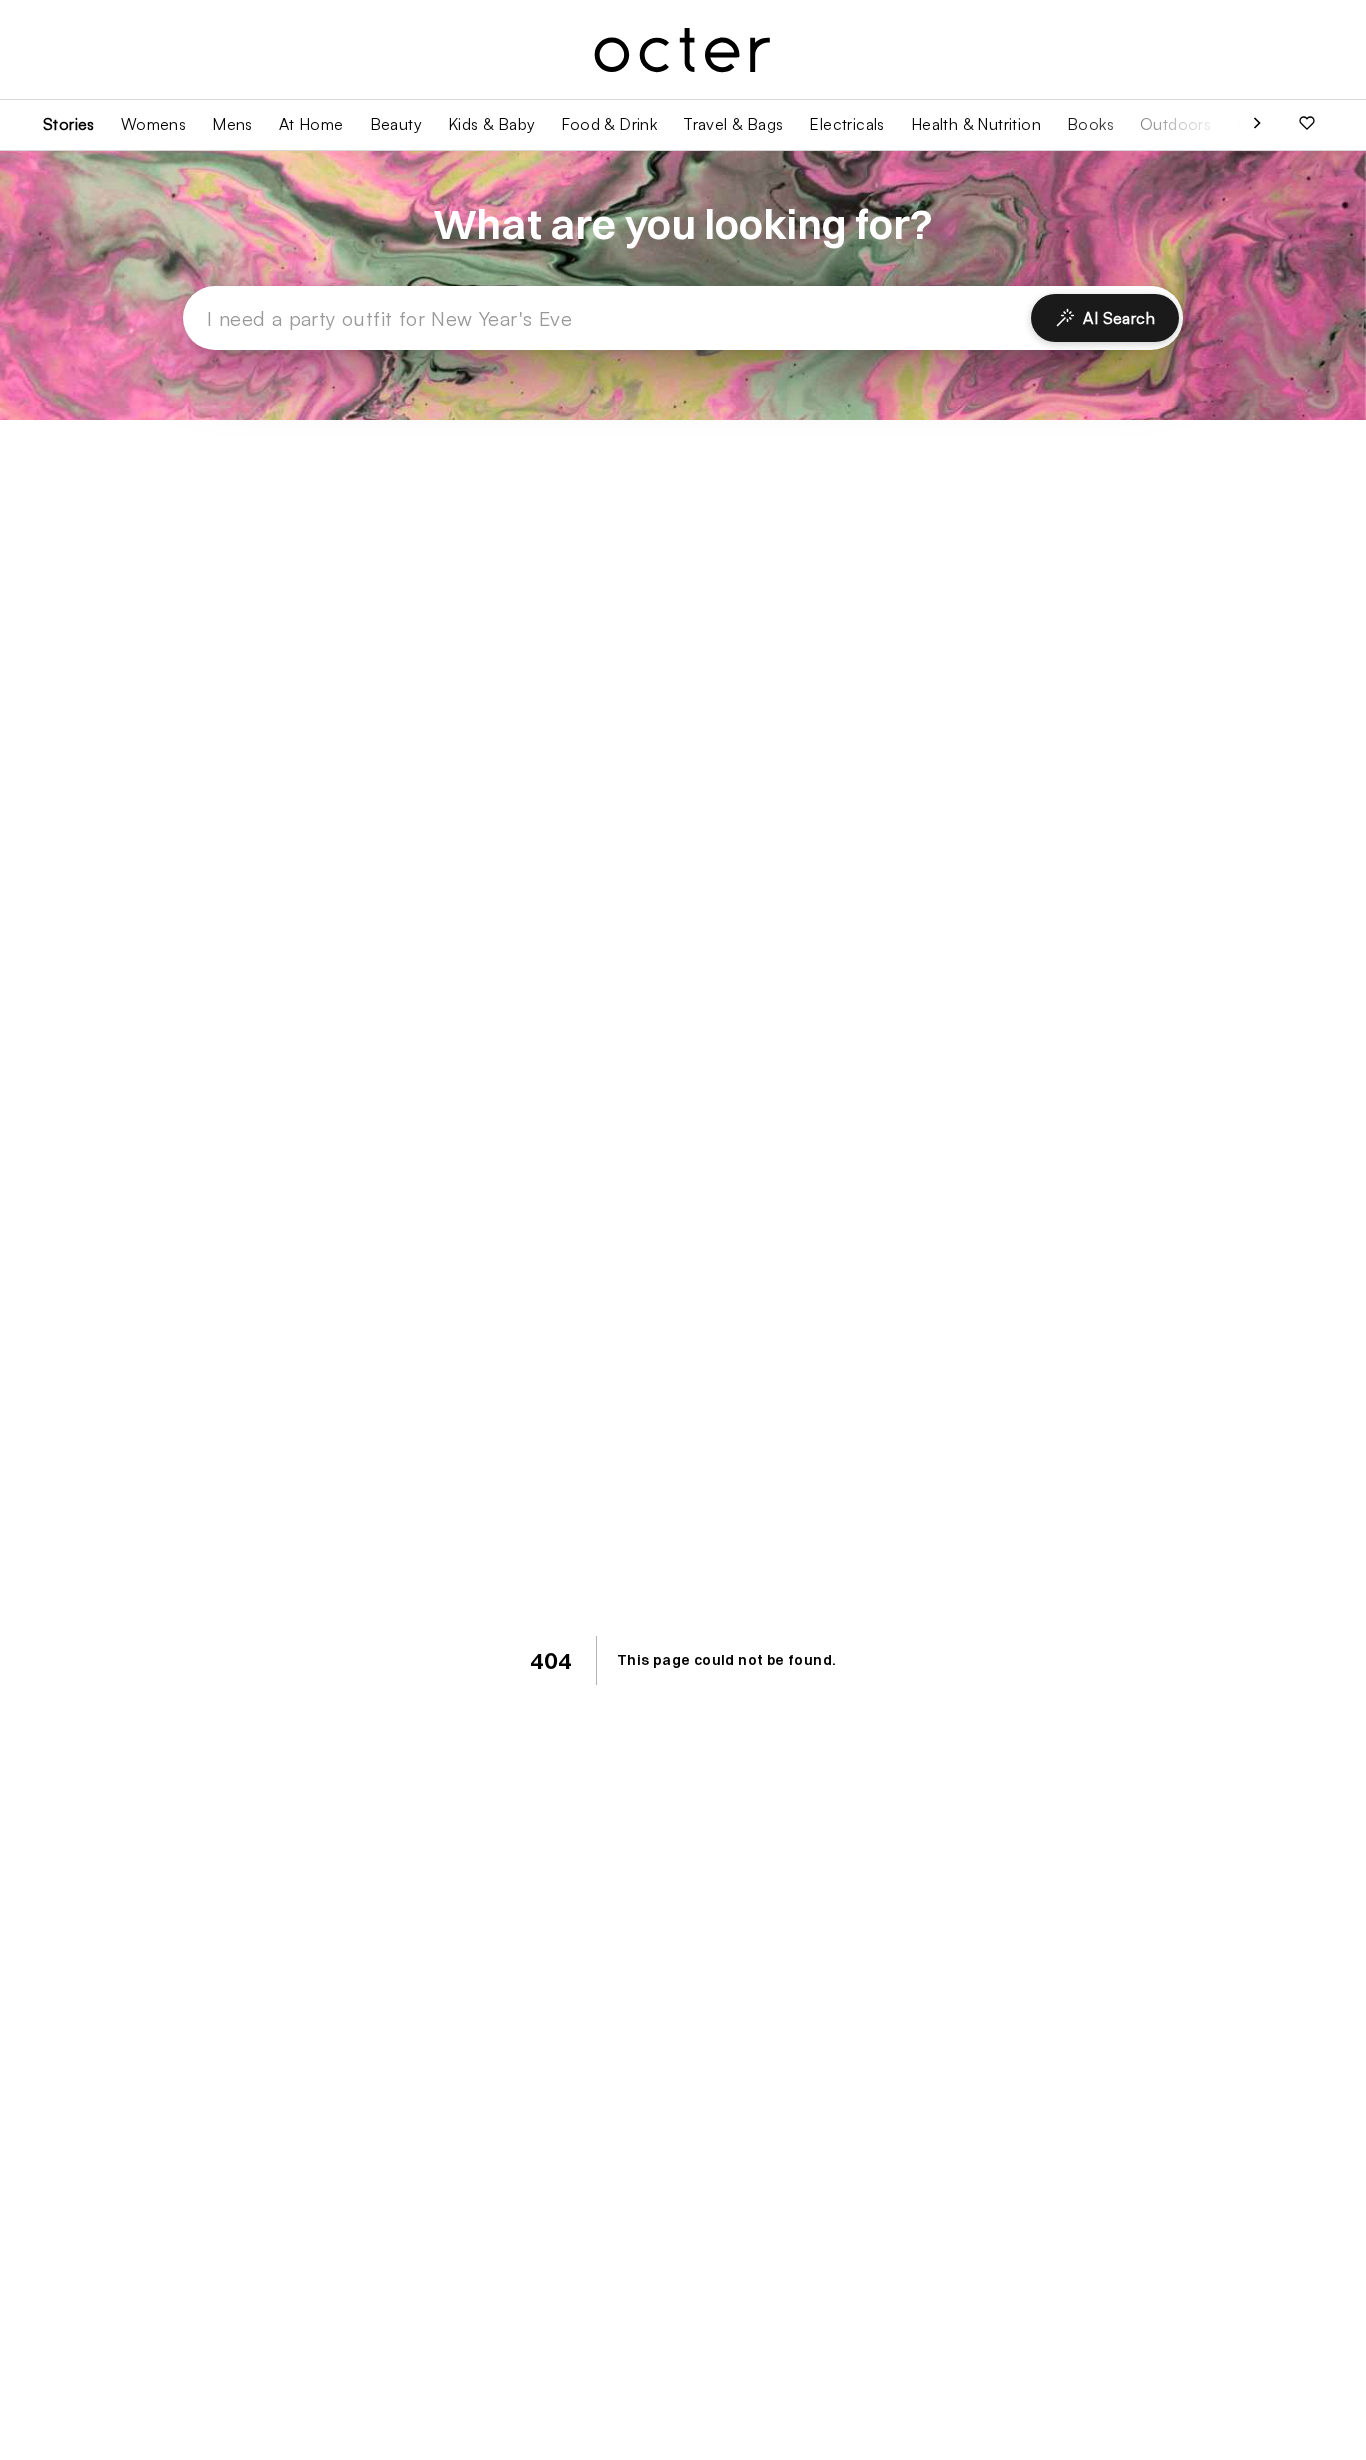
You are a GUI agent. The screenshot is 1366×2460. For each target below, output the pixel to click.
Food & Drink (609, 124)
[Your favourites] (1307, 125)
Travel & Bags (733, 124)
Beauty (396, 124)
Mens (232, 124)
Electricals (846, 124)
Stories (69, 124)
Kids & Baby (491, 124)
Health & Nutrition (976, 124)
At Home (311, 124)
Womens (153, 124)
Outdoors (1175, 124)
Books (1090, 124)
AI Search (1119, 318)
